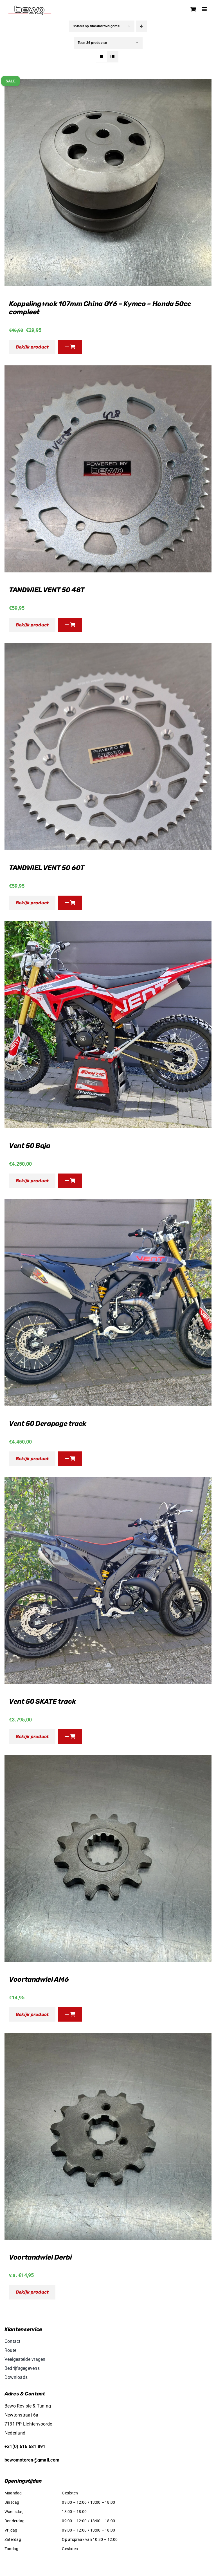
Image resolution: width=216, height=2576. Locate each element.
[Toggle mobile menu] (205, 9)
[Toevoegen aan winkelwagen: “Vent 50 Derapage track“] (70, 1459)
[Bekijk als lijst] (113, 57)
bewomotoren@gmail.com (32, 2460)
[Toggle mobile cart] (193, 9)
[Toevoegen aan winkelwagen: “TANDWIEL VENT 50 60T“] (70, 903)
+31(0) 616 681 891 (25, 2446)
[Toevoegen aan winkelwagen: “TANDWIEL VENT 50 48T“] (70, 625)
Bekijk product (32, 347)
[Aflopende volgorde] (142, 26)
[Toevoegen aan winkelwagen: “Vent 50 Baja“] (70, 1181)
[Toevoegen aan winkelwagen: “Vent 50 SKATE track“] (70, 1737)
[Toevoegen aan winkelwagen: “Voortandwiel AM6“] (70, 2014)
